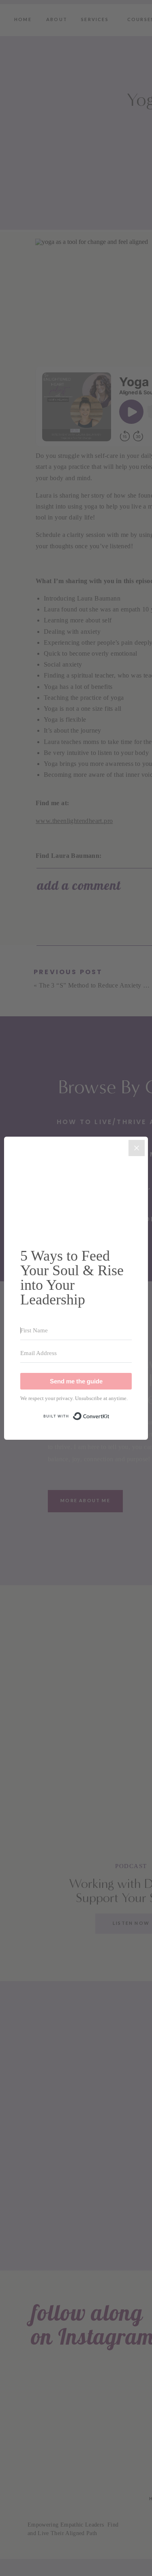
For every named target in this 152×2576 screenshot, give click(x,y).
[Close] (137, 1148)
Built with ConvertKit (110, 1412)
